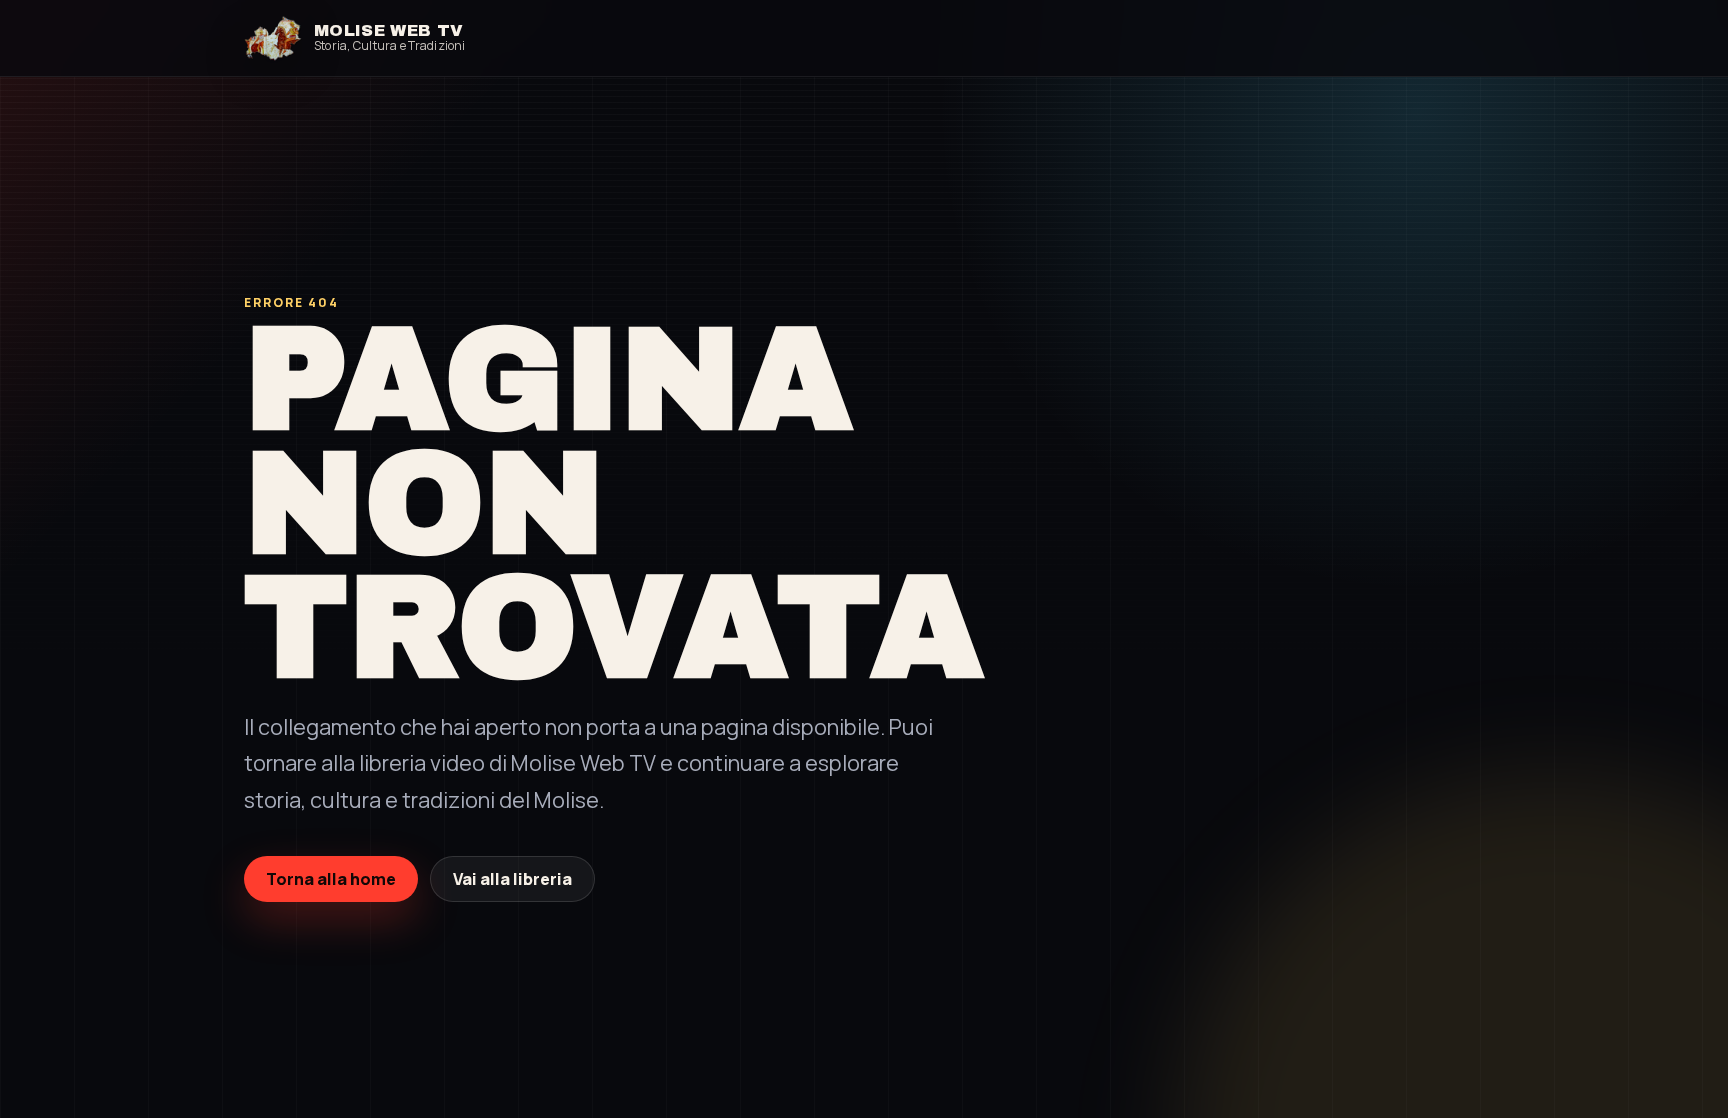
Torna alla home (331, 879)
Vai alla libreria (512, 879)
